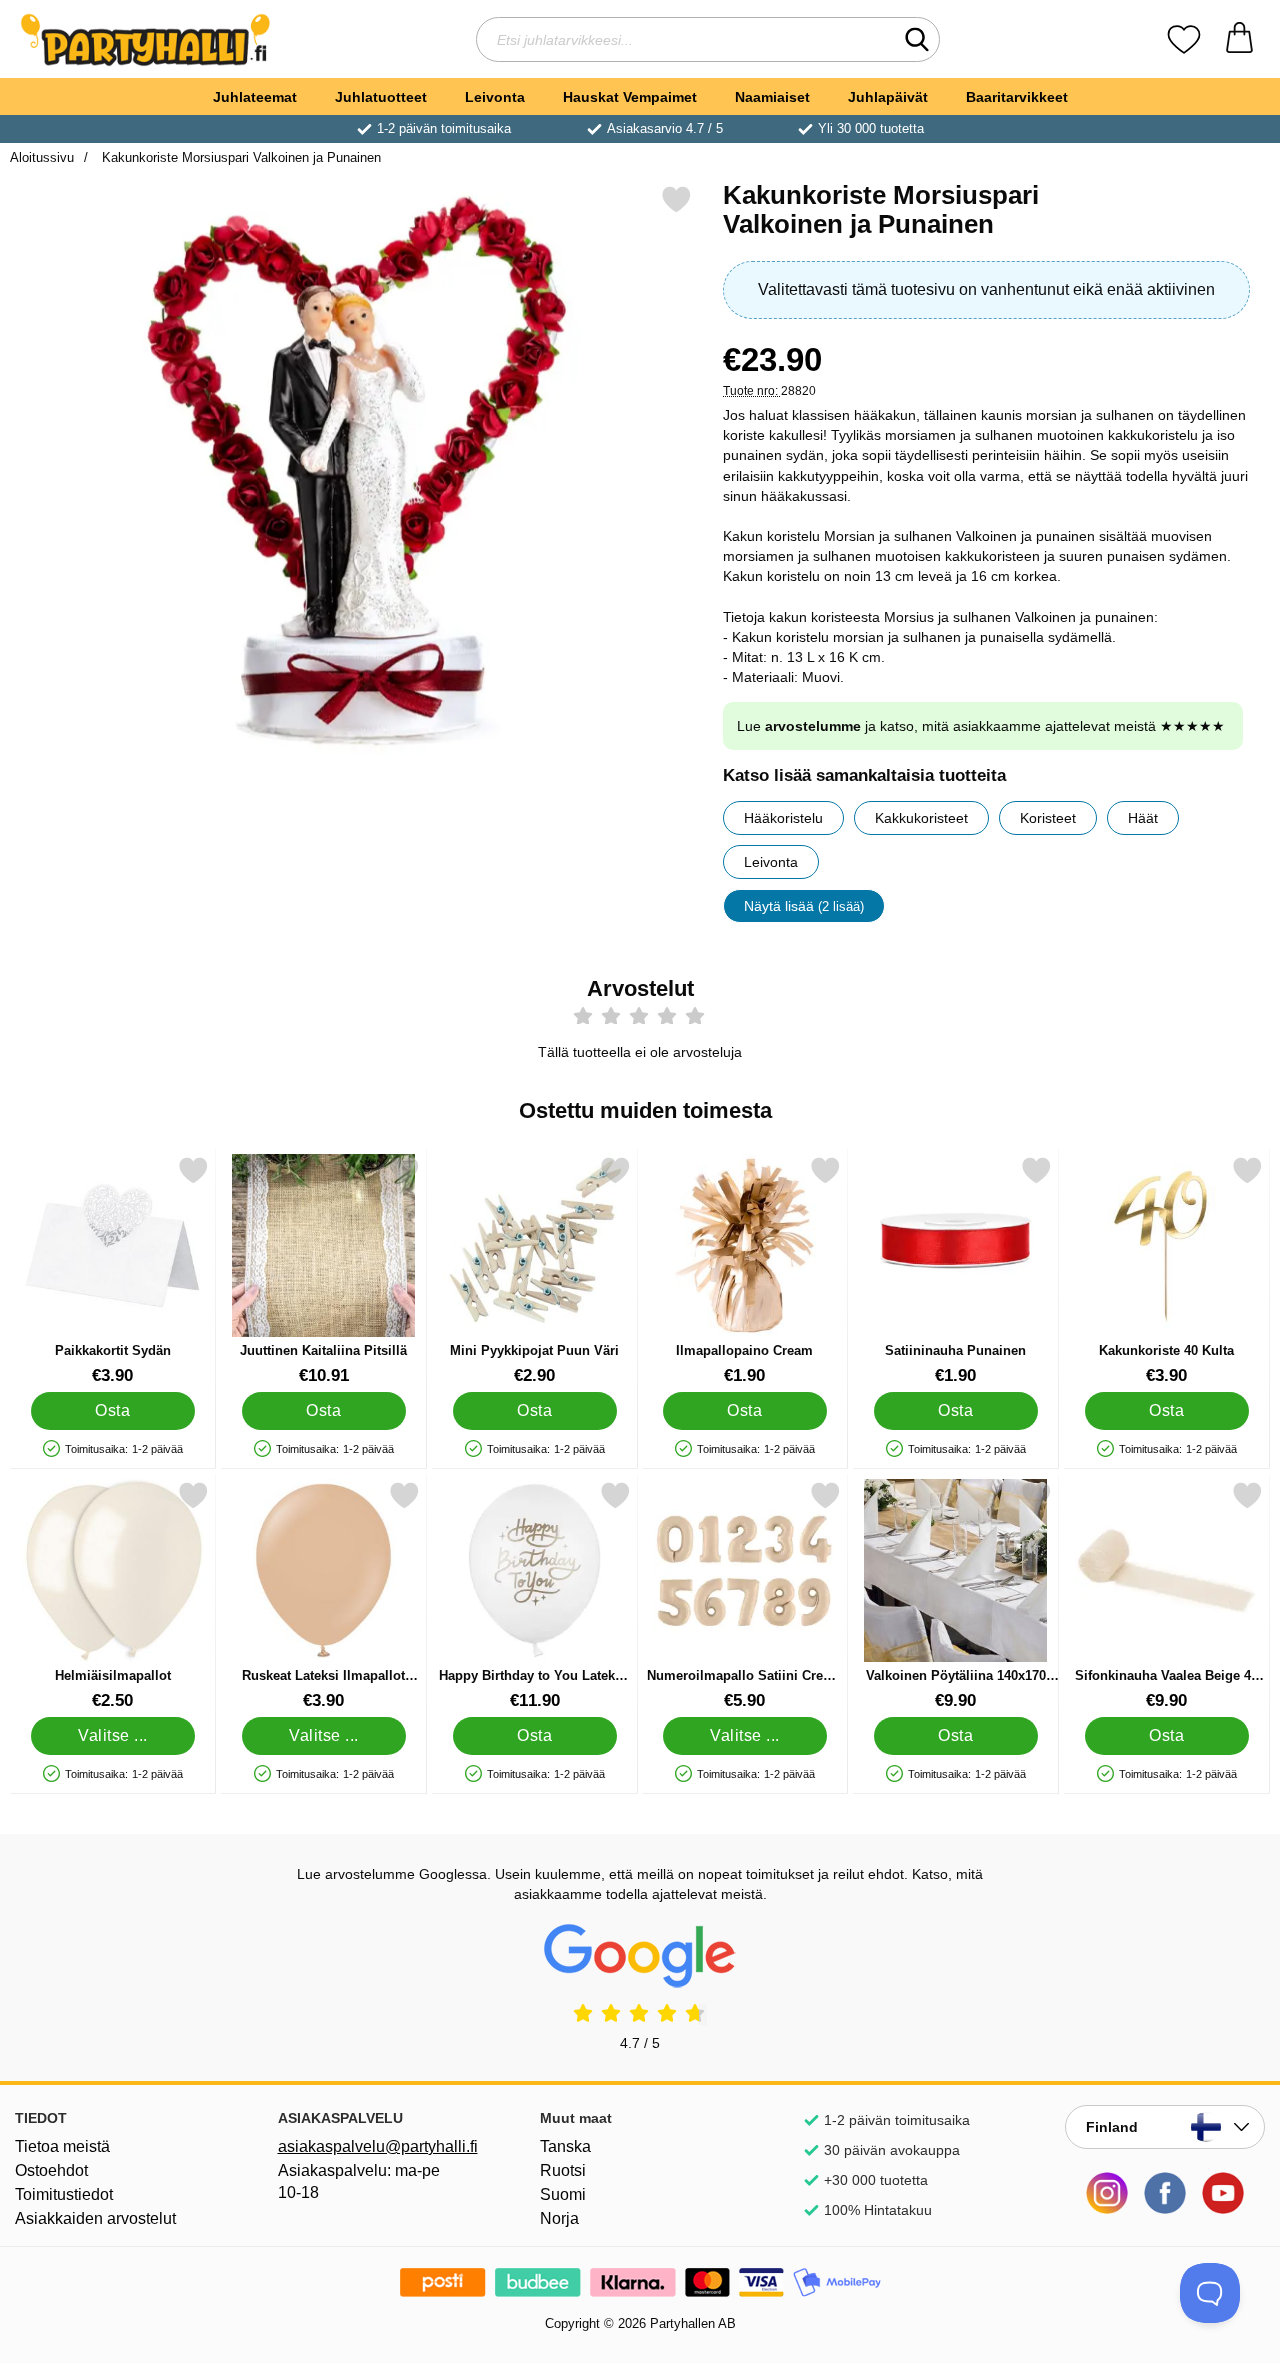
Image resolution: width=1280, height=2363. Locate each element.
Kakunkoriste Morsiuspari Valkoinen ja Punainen (239, 157)
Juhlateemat (255, 97)
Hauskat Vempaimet (630, 97)
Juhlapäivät (888, 97)
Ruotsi (563, 2170)
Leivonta (495, 97)
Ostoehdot (51, 2170)
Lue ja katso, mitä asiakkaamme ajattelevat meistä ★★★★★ (981, 726)
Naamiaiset (772, 97)
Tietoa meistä (62, 2146)
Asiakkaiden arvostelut (95, 2218)
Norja (559, 2218)
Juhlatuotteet (381, 97)
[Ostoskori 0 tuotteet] (1239, 39)
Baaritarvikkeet (1017, 97)
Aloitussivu (42, 157)
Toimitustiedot (64, 2194)
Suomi (563, 2194)
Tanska (565, 2146)
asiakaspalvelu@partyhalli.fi (378, 2146)
